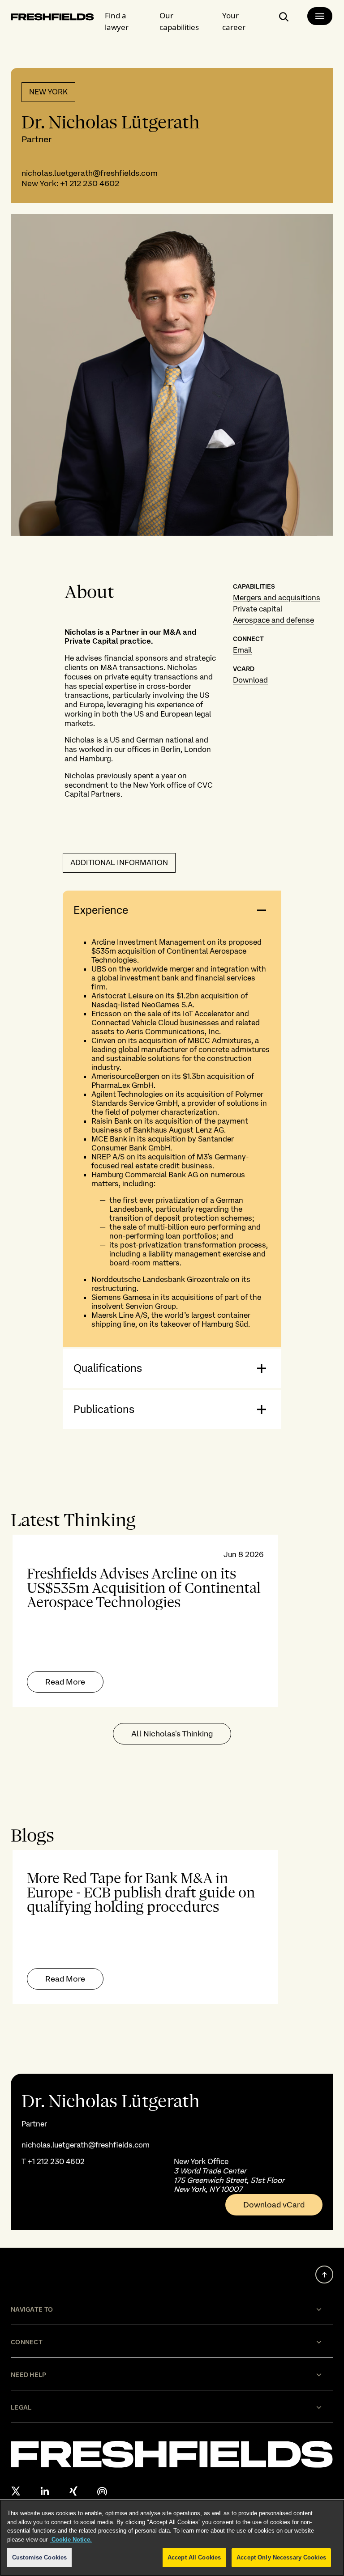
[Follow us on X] (16, 2491)
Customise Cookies (39, 2557)
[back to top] (324, 2275)
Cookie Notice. (71, 2540)
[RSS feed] (102, 2491)
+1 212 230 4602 (90, 183)
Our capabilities (179, 21)
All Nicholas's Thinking (172, 1734)
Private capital (258, 609)
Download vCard (274, 2205)
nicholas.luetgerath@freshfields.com (90, 173)
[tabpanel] (172, 1621)
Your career (234, 21)
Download (250, 680)
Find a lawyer (117, 21)
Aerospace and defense (273, 620)
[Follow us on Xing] (73, 2491)
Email (242, 650)
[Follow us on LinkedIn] (45, 2491)
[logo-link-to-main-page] (52, 19)
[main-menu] (320, 16)
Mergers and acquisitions (277, 598)
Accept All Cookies (194, 2557)
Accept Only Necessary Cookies (281, 2557)
